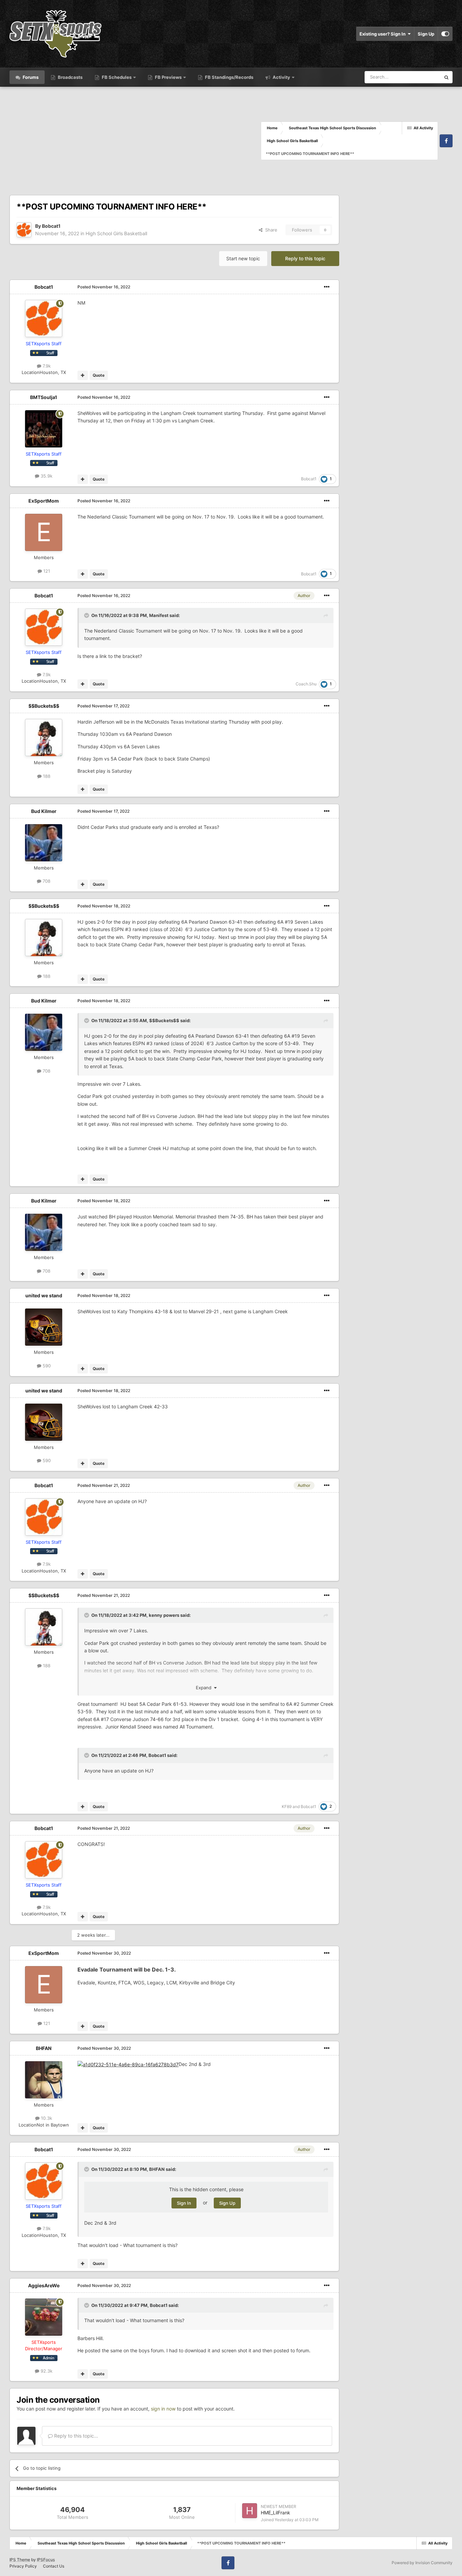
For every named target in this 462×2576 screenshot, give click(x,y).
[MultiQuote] (83, 375)
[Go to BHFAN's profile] (44, 2080)
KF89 (287, 1807)
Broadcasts (70, 77)
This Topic (421, 77)
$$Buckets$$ (44, 706)
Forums (30, 77)
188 (46, 776)
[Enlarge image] (128, 2064)
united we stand (44, 1295)
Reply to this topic (305, 258)
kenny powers (164, 1615)
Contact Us (54, 2566)
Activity (281, 77)
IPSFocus (46, 2560)
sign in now (163, 2409)
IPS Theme (20, 2560)
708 (46, 881)
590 (46, 1366)
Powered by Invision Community (422, 2563)
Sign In (184, 2203)
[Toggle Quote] (87, 615)
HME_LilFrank (275, 2513)
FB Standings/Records (229, 77)
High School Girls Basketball (116, 233)
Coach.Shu (306, 684)
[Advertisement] (135, 141)
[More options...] (327, 287)
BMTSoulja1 (44, 397)
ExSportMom (44, 501)
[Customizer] (445, 34)
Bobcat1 (51, 226)
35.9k (46, 476)
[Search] (446, 77)
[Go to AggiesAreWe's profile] (44, 2317)
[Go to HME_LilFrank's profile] (250, 2511)
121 (46, 571)
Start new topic (243, 258)
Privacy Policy (23, 2566)
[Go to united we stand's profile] (44, 1327)
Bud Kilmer (44, 811)
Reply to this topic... (75, 2436)
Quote (99, 375)
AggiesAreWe (44, 2285)
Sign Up (426, 34)
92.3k (46, 2371)
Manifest (159, 615)
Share (270, 230)
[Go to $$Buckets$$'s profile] (44, 737)
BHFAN (44, 2048)
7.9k (46, 366)
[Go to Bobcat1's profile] (24, 230)
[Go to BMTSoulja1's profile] (44, 429)
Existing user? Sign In (384, 34)
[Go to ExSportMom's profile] (44, 532)
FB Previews (168, 77)
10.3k (46, 2118)
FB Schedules (117, 77)
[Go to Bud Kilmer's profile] (44, 843)
